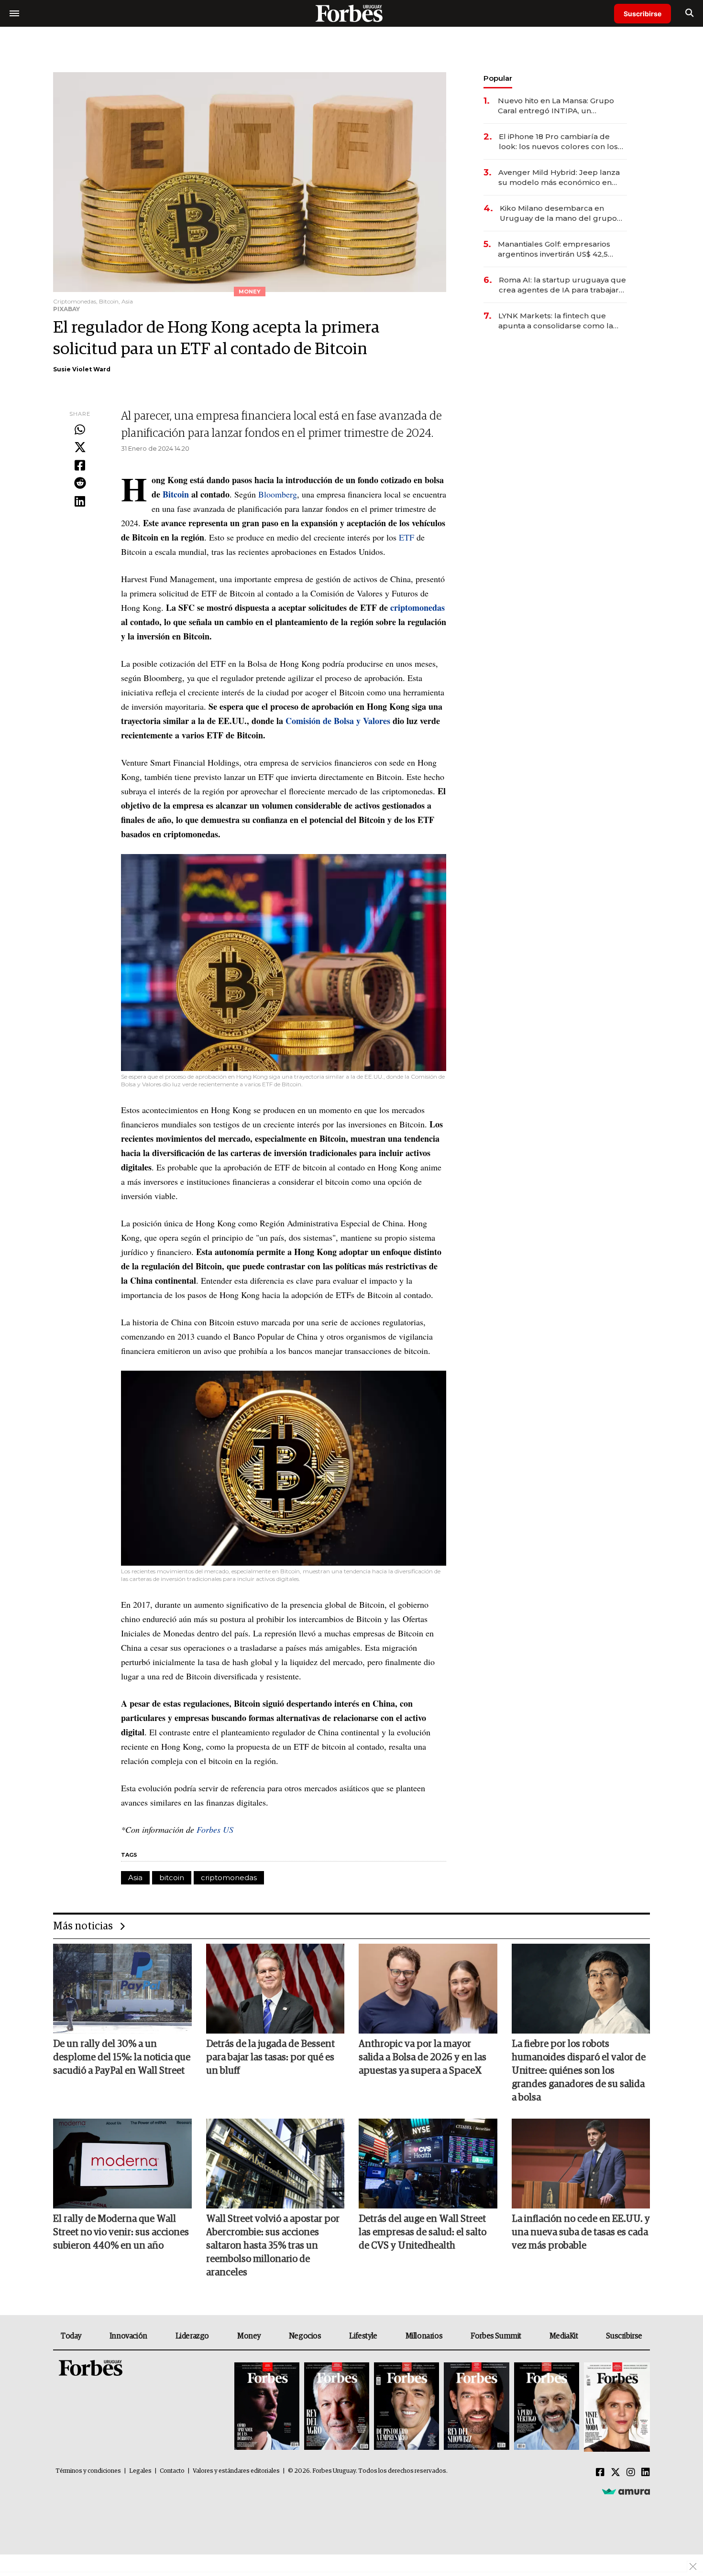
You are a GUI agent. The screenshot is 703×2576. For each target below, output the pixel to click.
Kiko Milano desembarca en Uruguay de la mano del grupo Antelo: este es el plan (558, 213)
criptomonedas (229, 1878)
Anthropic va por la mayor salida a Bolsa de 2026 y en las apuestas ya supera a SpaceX (423, 2057)
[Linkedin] (80, 502)
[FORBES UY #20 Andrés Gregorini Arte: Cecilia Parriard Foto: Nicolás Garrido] (547, 2407)
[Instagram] (631, 2473)
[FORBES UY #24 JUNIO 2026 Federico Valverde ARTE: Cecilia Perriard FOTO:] (267, 2407)
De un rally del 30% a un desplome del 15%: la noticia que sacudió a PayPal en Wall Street (122, 2057)
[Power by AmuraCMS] (626, 2491)
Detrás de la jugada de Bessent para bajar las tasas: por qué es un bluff (270, 2057)
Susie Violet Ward (82, 369)
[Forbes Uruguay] (351, 13)
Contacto (172, 2471)
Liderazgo (192, 2336)
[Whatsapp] (80, 430)
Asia (135, 1878)
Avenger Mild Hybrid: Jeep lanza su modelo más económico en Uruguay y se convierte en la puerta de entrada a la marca (559, 178)
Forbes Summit (496, 2336)
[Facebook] (80, 466)
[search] (689, 13)
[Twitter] (80, 448)
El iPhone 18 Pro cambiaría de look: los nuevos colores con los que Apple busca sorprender (558, 142)
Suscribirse (643, 14)
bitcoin (172, 1878)
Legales (140, 2471)
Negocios (305, 2336)
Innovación (128, 2336)
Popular (498, 78)
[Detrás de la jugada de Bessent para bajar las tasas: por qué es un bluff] (275, 1989)
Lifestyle (363, 2336)
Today (71, 2336)
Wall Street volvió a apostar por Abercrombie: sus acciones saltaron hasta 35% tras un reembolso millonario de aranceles (273, 2246)
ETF (408, 537)
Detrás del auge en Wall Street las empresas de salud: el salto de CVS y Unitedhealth (423, 2232)
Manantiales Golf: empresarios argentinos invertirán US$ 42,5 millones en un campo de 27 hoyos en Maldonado (554, 249)
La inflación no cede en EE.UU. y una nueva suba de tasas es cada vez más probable (581, 2232)
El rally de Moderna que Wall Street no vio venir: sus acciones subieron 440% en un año (121, 2232)
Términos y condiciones (88, 2471)
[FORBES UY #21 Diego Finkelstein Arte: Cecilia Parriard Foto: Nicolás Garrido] (476, 2407)
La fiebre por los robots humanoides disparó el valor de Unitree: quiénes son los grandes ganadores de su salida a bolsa (579, 2071)
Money (249, 2336)
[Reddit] (80, 484)
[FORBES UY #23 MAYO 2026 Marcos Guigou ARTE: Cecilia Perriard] (337, 2407)
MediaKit (564, 2336)
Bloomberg (278, 494)
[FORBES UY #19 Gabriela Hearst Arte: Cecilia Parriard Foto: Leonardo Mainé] (616, 2407)
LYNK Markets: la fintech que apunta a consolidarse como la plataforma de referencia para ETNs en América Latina (556, 321)
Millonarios (424, 2336)
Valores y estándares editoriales (236, 2471)
